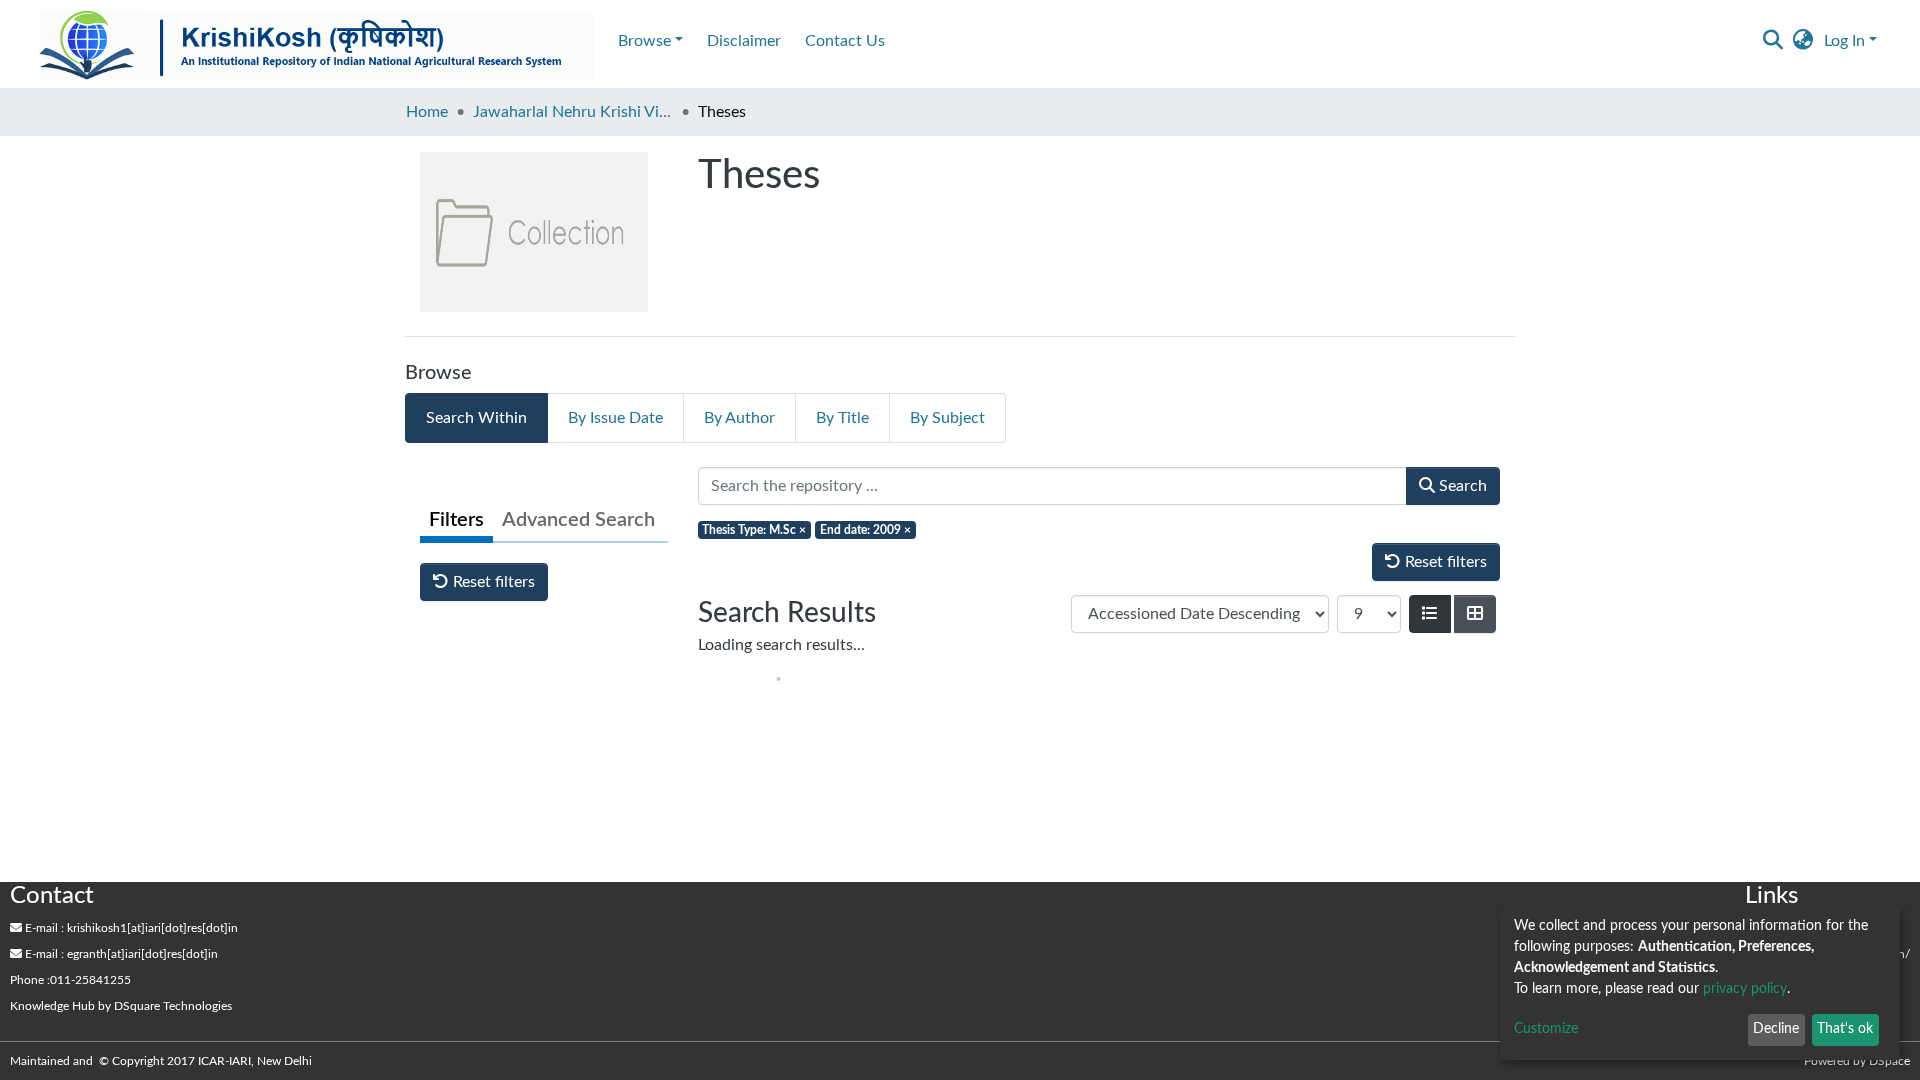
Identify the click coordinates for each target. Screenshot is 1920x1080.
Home (427, 112)
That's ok (1845, 1029)
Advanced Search (578, 520)
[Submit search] (1773, 41)
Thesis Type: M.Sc (754, 530)
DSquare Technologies (173, 1006)
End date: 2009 (865, 530)
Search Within (476, 418)
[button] (1803, 41)
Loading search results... (781, 645)
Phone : (30, 980)
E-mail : (43, 928)
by (121, 1006)
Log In (1844, 41)
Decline (1776, 1029)
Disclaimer (744, 41)
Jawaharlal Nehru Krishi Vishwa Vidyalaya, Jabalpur (573, 112)
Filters (456, 520)
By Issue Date (615, 418)
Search (1461, 486)
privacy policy (1745, 989)
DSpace (1889, 1061)
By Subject (947, 418)
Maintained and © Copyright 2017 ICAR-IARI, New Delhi (162, 1061)
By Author (739, 418)
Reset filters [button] (492, 582)
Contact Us (845, 41)
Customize (1546, 1029)
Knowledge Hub (52, 1006)
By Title (842, 418)
